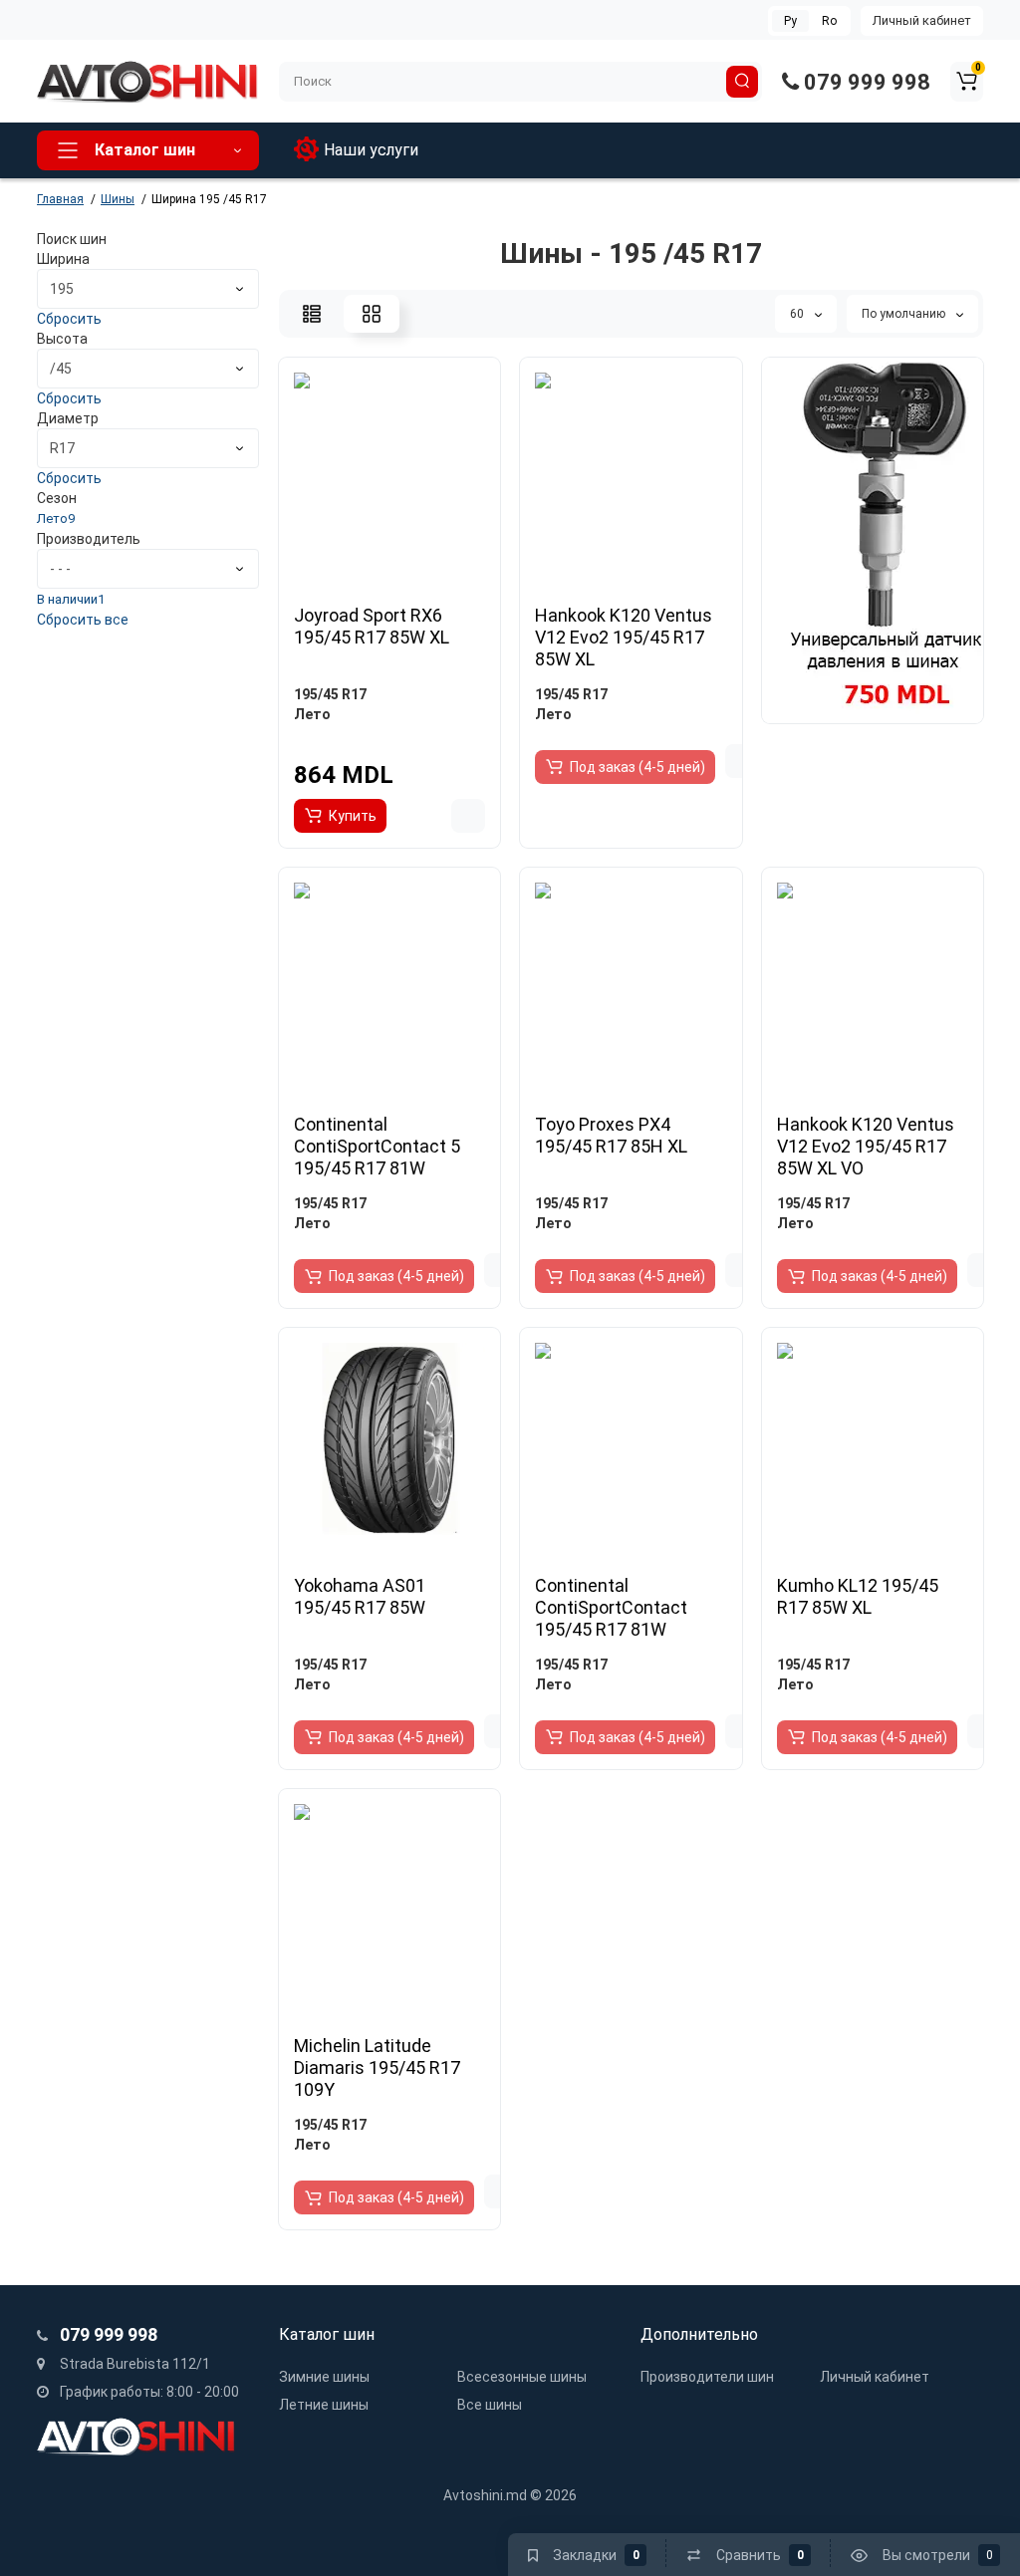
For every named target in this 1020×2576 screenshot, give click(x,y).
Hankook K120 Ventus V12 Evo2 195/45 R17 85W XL (624, 637)
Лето (312, 714)
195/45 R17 (330, 694)
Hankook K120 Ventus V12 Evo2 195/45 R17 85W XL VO (866, 1146)
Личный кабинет (922, 20)
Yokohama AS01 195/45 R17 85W (360, 1596)
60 (798, 314)
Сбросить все (83, 620)
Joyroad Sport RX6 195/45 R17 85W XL (372, 626)
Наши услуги (371, 150)
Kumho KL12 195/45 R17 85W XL (858, 1596)
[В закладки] (468, 816)
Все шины (490, 2405)
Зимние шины (324, 2377)
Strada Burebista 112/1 (133, 2364)
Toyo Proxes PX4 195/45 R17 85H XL (611, 1135)
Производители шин (707, 2377)
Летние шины (324, 2405)
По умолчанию (905, 314)
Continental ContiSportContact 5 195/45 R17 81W (377, 1146)
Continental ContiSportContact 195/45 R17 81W (611, 1607)
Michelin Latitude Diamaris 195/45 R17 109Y (377, 2067)
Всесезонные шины (522, 2377)
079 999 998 (865, 82)
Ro (829, 21)
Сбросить (69, 319)
